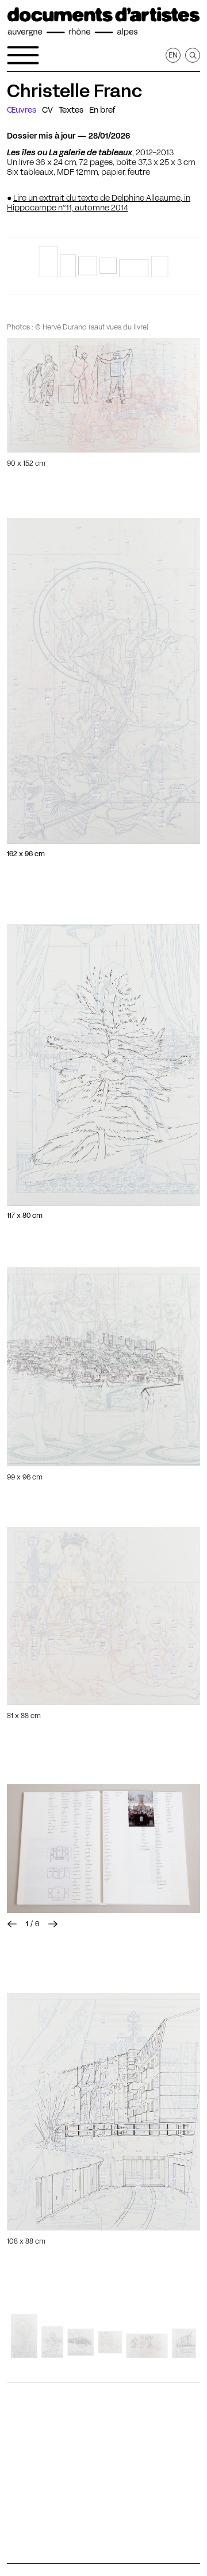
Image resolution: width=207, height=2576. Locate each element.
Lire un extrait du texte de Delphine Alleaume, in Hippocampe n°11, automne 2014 (99, 203)
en (173, 55)
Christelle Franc (74, 91)
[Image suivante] (53, 1924)
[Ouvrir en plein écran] (103, 395)
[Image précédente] (12, 1924)
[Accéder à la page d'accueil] (103, 22)
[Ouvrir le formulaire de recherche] (193, 55)
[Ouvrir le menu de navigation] (23, 55)
